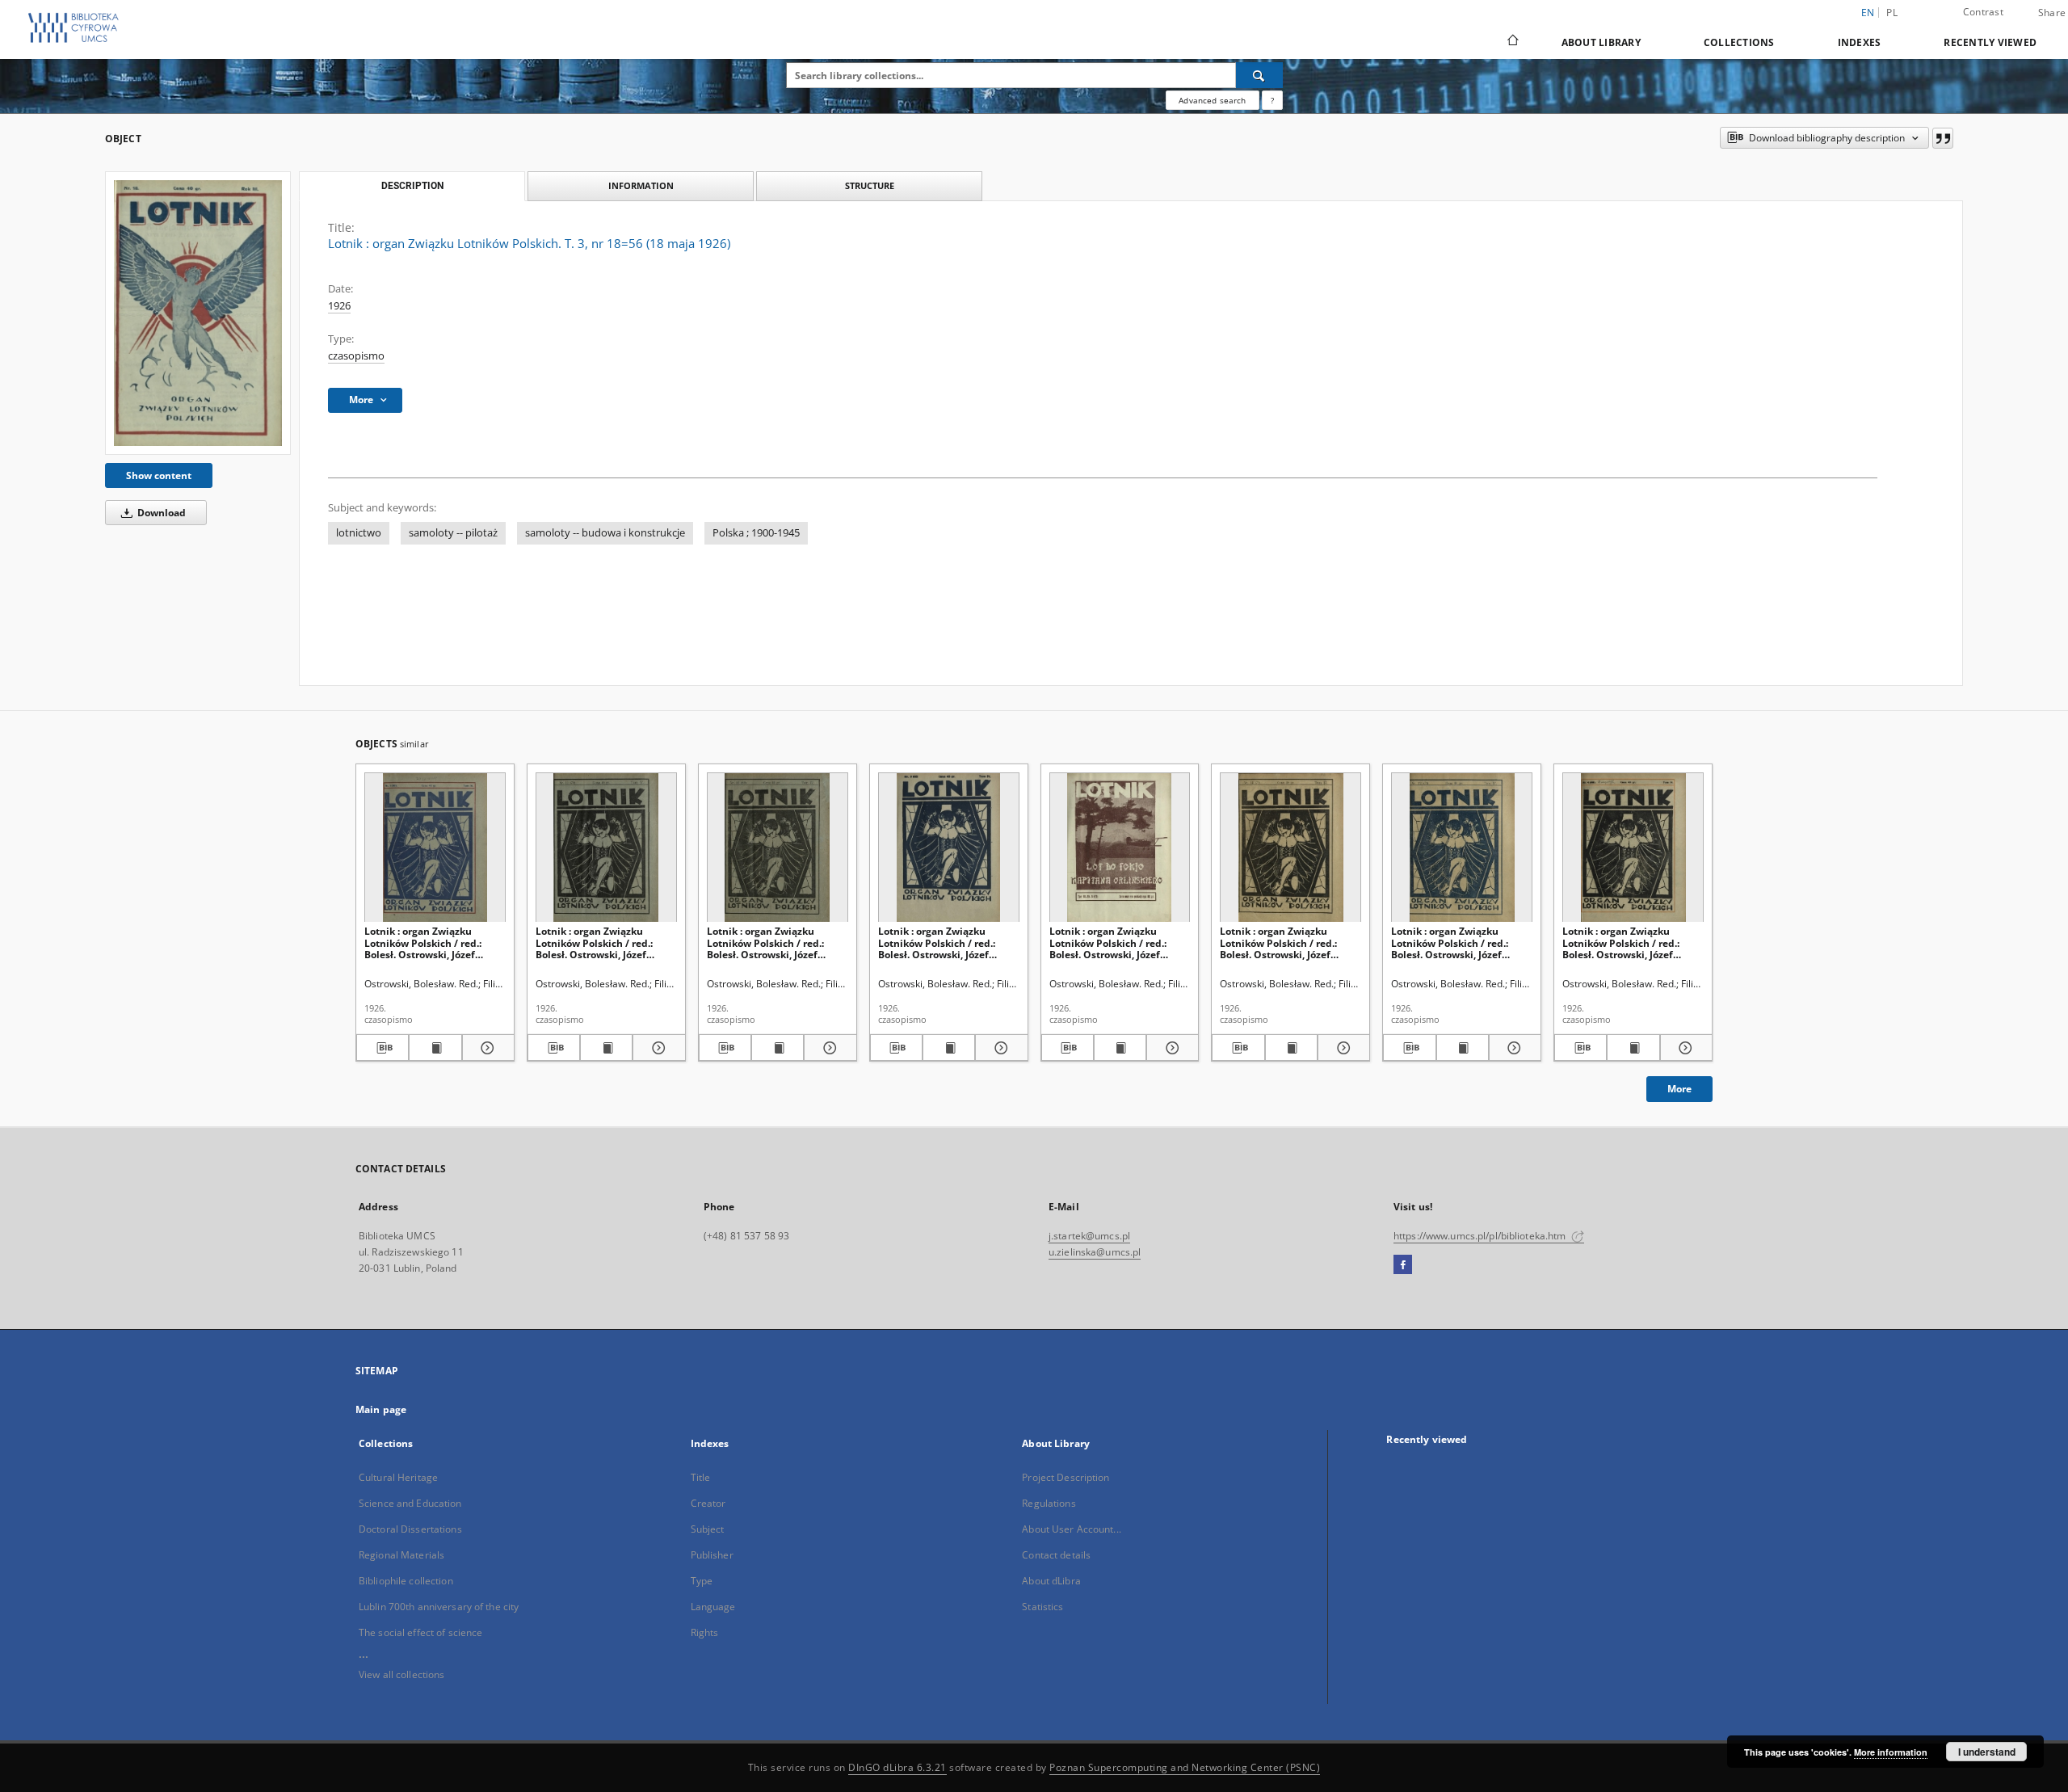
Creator (708, 1503)
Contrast (1983, 12)
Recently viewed (1990, 42)
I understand (1987, 1752)
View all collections (401, 1674)
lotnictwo (359, 533)
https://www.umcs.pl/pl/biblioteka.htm (1481, 1236)
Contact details (1056, 1555)
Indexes (1860, 42)
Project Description (1066, 1477)
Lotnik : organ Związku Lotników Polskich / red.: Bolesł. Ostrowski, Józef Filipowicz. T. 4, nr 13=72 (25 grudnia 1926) (1286, 942)
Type (702, 1581)
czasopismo (356, 356)
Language (713, 1607)
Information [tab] (641, 185)
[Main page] (1512, 42)
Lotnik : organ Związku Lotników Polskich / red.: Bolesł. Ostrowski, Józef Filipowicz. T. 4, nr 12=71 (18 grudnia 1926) (1457, 942)
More (1679, 1089)
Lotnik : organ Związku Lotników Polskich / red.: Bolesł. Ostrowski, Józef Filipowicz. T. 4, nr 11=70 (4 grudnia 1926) (599, 942)
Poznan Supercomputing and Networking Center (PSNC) (1185, 1767)
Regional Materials (401, 1555)
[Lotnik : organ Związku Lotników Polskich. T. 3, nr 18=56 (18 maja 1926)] (198, 313)
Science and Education (410, 1503)
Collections (1739, 42)
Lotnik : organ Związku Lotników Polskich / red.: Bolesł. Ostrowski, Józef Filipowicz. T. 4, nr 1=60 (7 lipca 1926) (425, 942)
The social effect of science (420, 1632)
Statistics (1042, 1607)
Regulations (1049, 1503)
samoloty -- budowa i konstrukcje (605, 533)
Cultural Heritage (398, 1477)
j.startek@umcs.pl (1089, 1236)
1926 (339, 306)
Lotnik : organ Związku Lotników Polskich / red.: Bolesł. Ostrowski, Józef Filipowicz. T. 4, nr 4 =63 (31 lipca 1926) (1627, 942)
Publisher (712, 1555)
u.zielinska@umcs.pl (1095, 1252)
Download (160, 513)
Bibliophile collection (406, 1581)
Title (701, 1477)
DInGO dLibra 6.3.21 (897, 1767)
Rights (705, 1632)
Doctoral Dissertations (410, 1529)
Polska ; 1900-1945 (756, 533)
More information (1891, 1752)
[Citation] (1943, 138)
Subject (708, 1529)
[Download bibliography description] (382, 1048)
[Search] (1259, 75)
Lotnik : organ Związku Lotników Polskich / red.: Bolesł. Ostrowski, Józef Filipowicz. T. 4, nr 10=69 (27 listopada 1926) (773, 942)
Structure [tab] (870, 185)
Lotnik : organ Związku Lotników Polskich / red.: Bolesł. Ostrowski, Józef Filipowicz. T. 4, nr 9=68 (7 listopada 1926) (939, 942)
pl (1892, 13)
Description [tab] (412, 186)
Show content (159, 475)
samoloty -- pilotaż (453, 533)
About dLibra (1051, 1581)
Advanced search (1212, 100)
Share (2052, 13)
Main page (381, 1409)
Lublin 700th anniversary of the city (439, 1607)
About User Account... (1072, 1529)
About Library (1601, 42)
